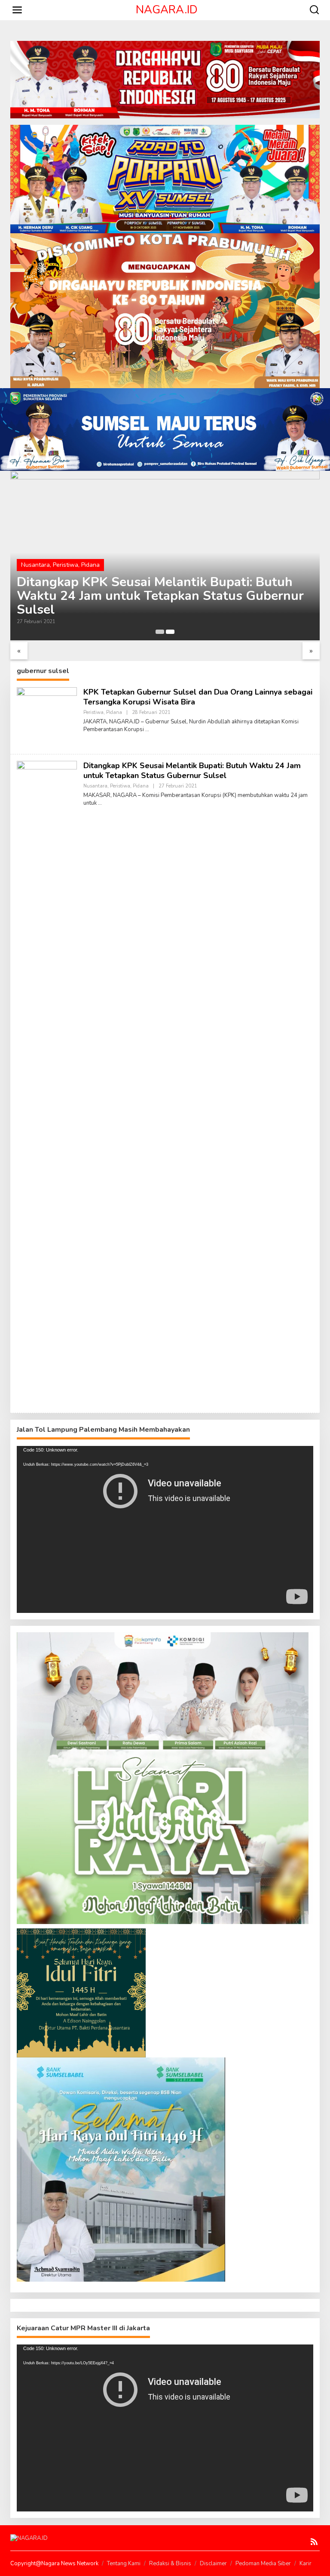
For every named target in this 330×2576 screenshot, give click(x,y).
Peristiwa (66, 565)
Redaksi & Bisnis (170, 2564)
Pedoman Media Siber (263, 2564)
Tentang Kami (124, 2564)
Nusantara (35, 565)
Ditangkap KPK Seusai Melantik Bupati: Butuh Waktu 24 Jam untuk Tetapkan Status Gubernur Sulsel (160, 596)
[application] (165, 1529)
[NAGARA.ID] (29, 2538)
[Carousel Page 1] (160, 632)
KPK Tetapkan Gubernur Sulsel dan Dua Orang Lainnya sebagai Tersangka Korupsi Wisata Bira (198, 697)
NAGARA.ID (167, 10)
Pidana (90, 565)
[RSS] (314, 2542)
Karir (306, 2564)
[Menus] (17, 10)
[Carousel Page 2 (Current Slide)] (170, 632)
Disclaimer (213, 2564)
